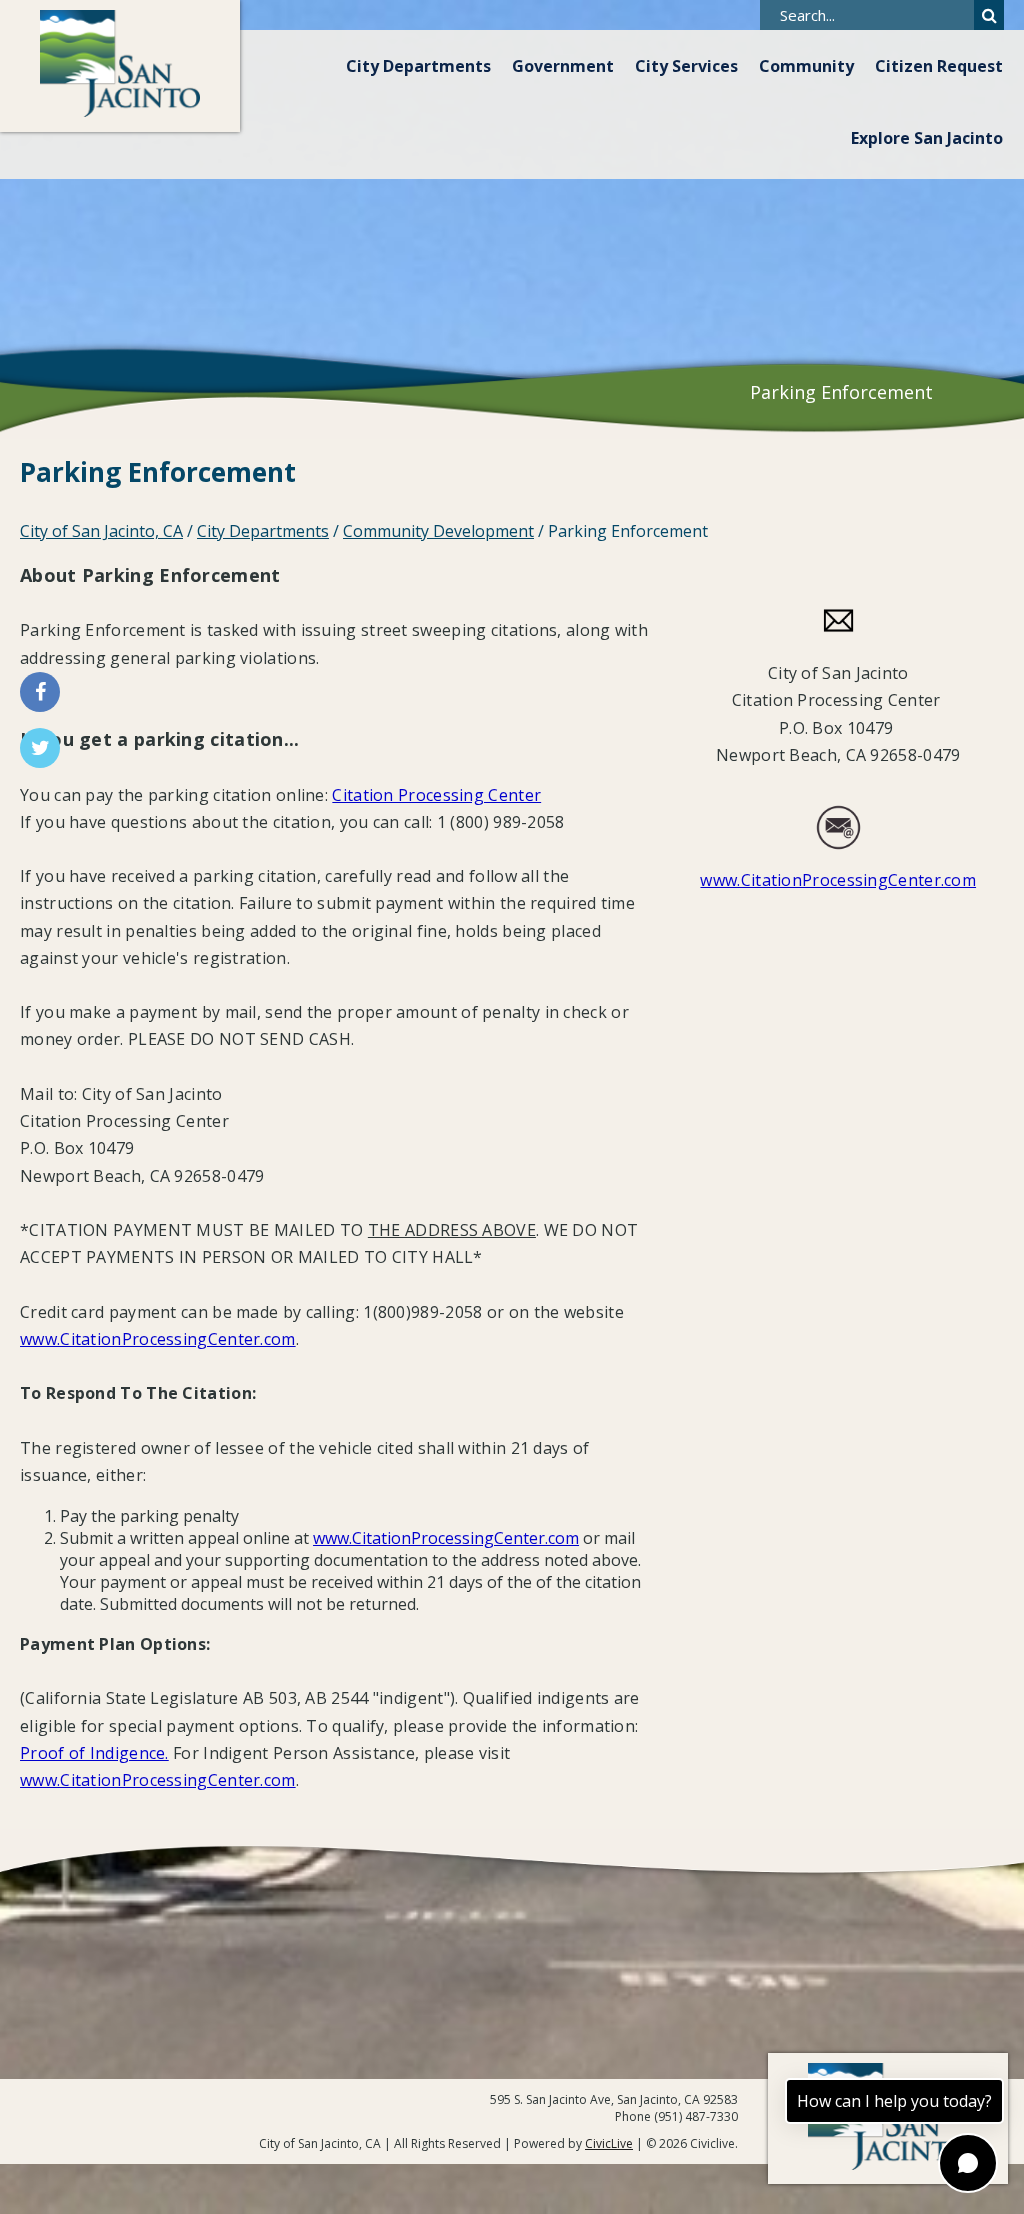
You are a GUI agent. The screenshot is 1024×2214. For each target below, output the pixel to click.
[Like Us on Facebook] (40, 692)
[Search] (989, 15)
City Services (686, 66)
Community (806, 66)
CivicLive (609, 2143)
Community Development (438, 531)
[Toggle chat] (968, 2163)
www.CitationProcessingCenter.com (158, 1339)
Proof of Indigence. (94, 1753)
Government (563, 66)
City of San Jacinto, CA (101, 531)
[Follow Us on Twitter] (40, 748)
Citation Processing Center (436, 795)
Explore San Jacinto (927, 138)
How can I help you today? (894, 2101)
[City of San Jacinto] (120, 66)
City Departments (418, 66)
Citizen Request (939, 66)
